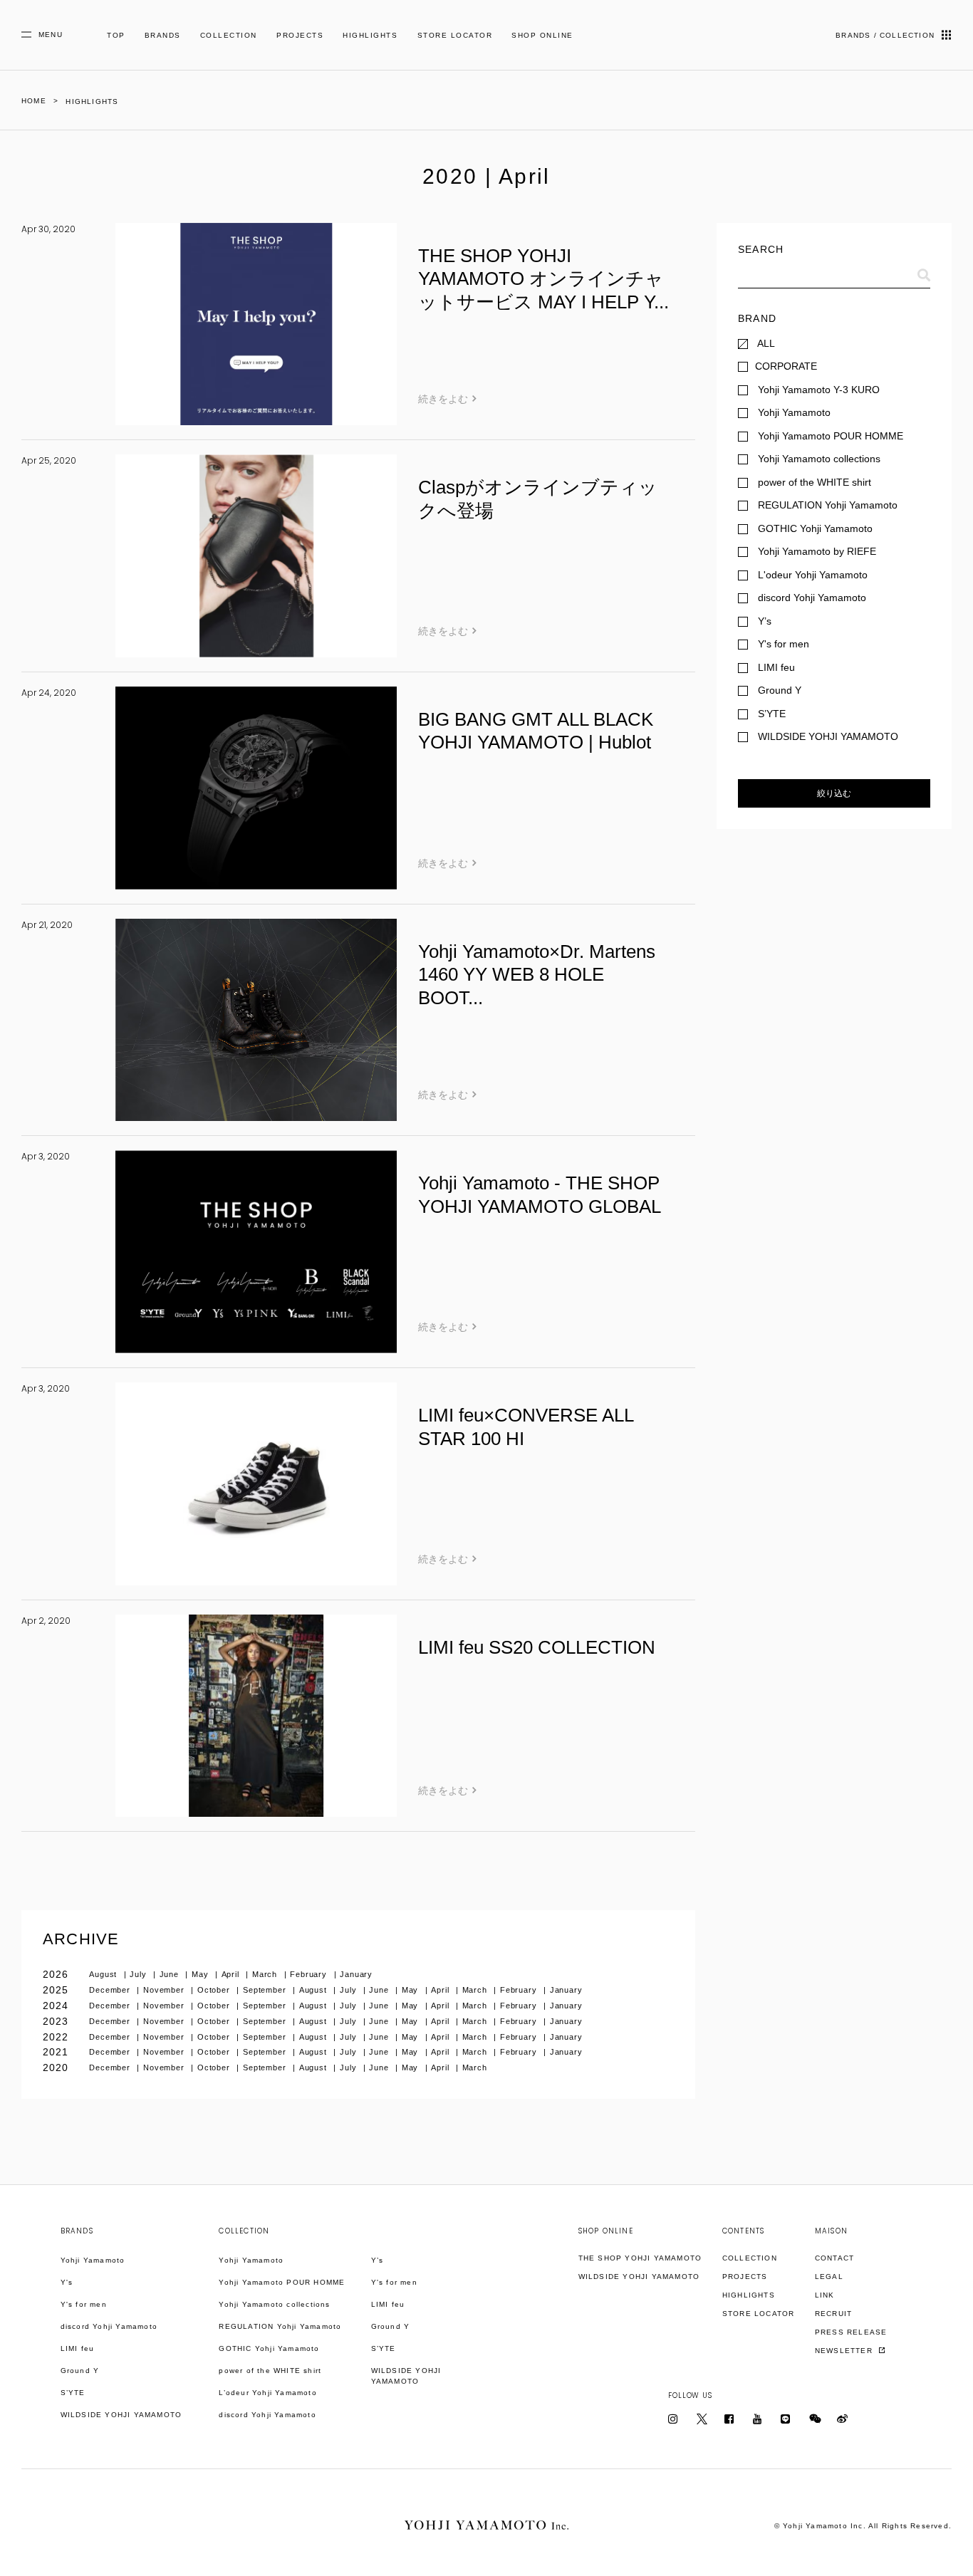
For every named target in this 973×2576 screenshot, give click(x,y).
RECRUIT (833, 2314)
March (266, 1974)
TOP (116, 35)
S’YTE (73, 2393)
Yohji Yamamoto (93, 2260)
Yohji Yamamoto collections (274, 2304)
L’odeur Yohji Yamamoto (267, 2393)
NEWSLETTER (845, 2351)
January (356, 1974)
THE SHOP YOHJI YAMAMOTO (640, 2258)
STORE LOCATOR (455, 35)
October (215, 1990)
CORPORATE (786, 366)
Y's (67, 2282)
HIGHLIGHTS (370, 35)
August (104, 1974)
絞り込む (834, 793)
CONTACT (834, 2258)
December (111, 1990)
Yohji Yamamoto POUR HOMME (282, 2282)
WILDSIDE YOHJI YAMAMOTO (121, 2415)
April (232, 1974)
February (310, 1974)
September (266, 1990)
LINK (825, 2295)
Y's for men (84, 2304)
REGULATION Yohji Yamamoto (280, 2326)
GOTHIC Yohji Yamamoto (269, 2348)
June (171, 1974)
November (165, 1990)
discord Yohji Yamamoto (109, 2326)
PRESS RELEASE (851, 2332)
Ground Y (80, 2371)
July (139, 1974)
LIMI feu (78, 2348)
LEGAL (829, 2277)
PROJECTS (300, 35)
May (202, 1974)
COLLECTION (229, 35)
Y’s (378, 2260)
